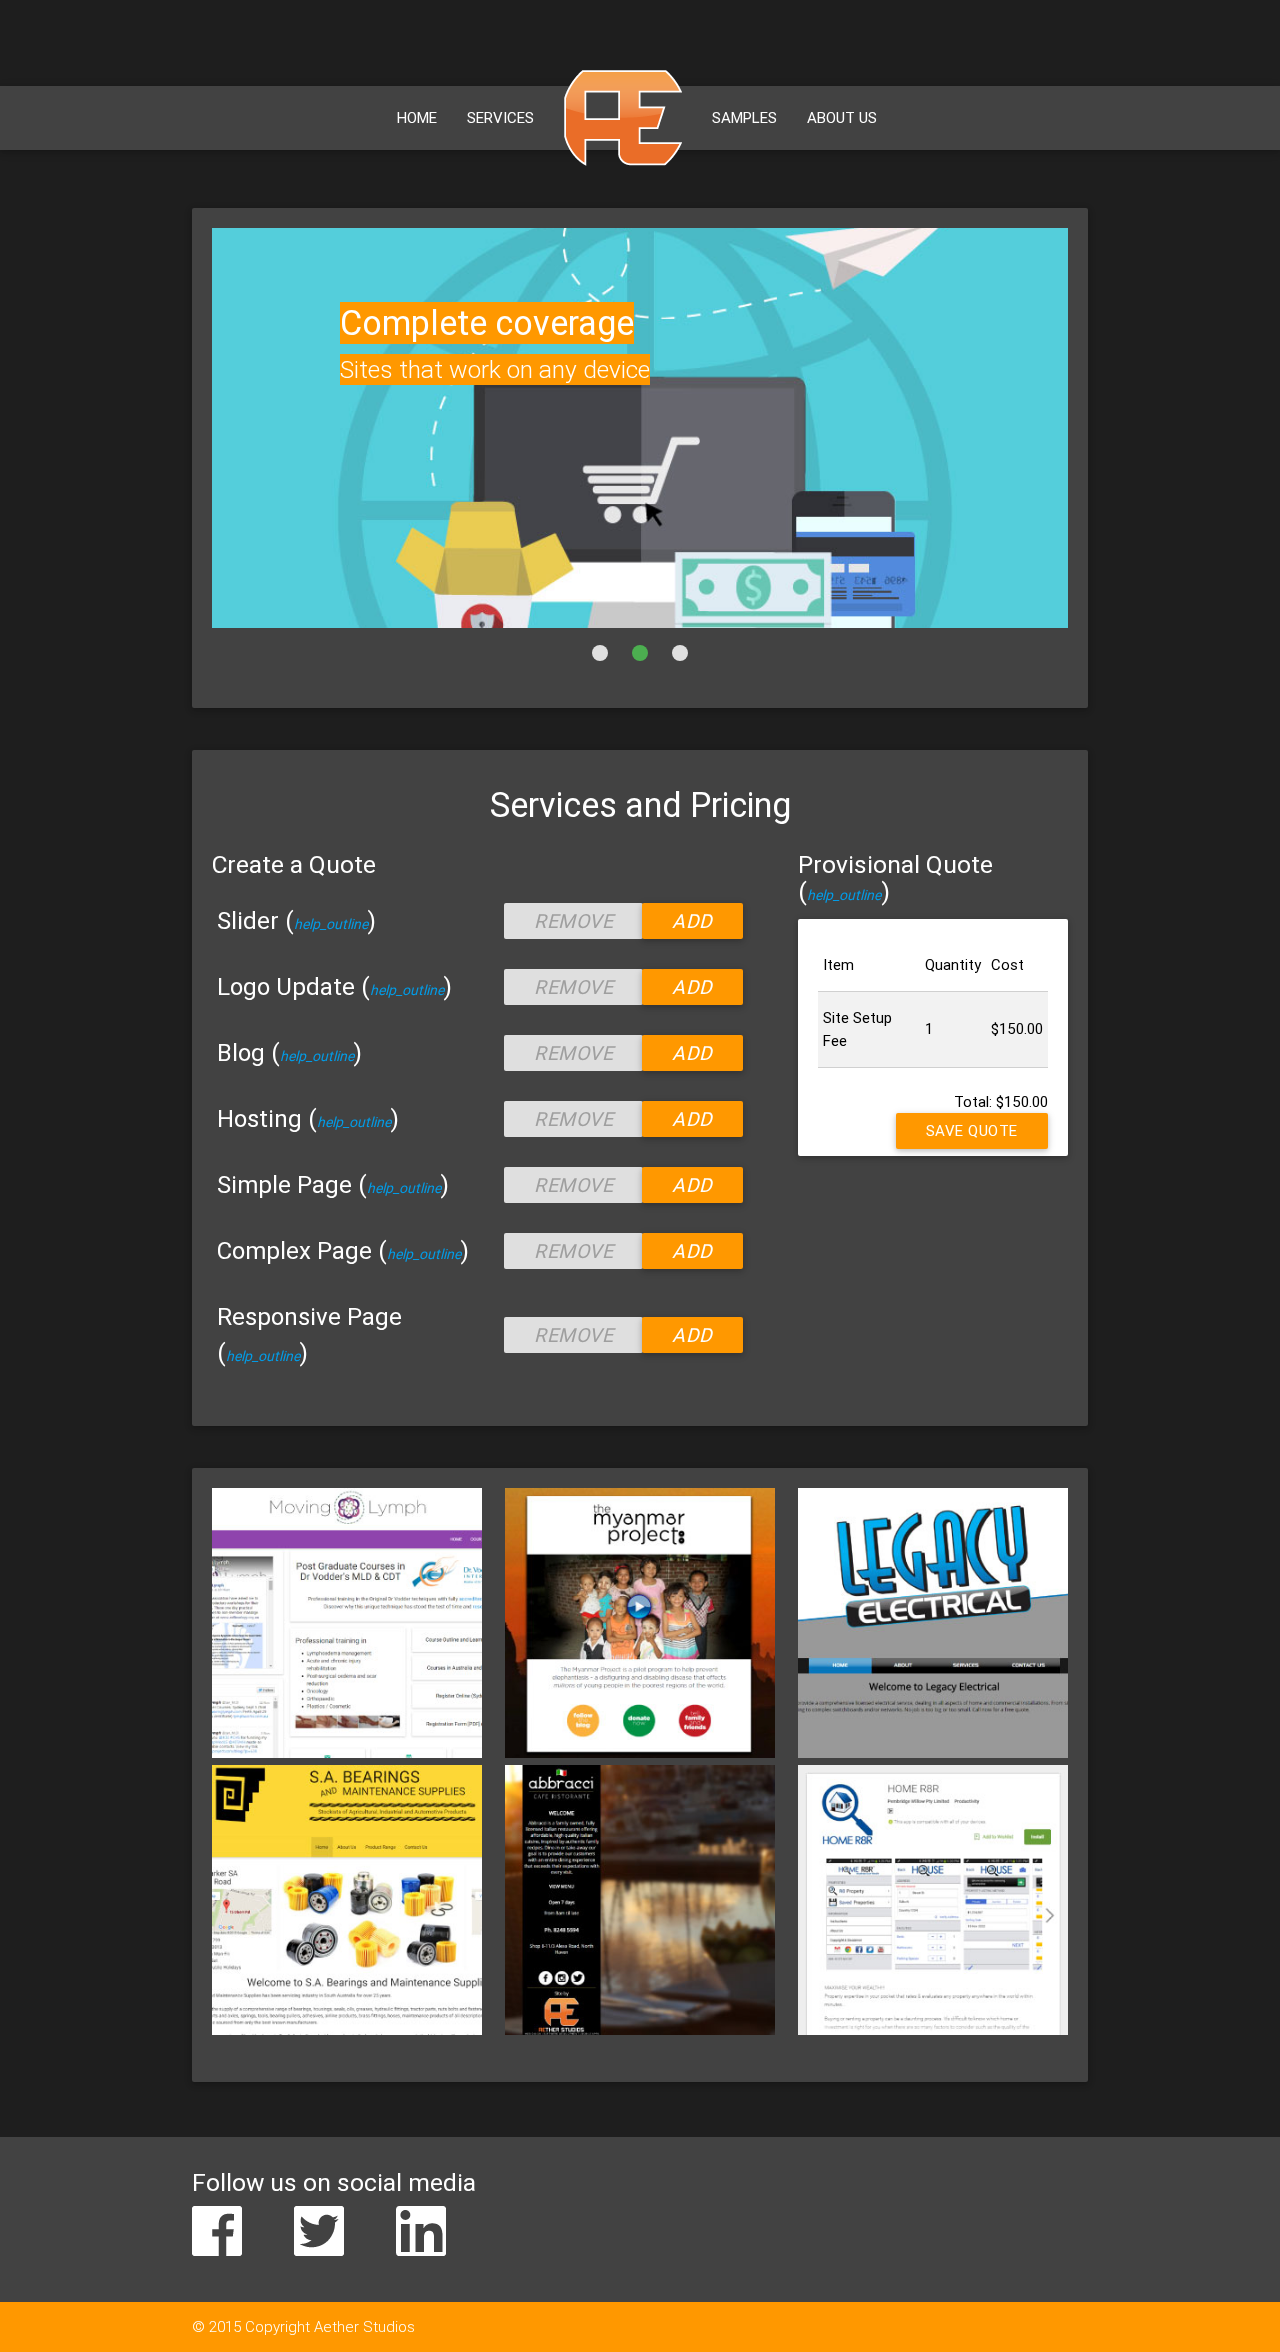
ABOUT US (842, 117)
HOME (417, 117)
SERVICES (500, 117)
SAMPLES (744, 117)
